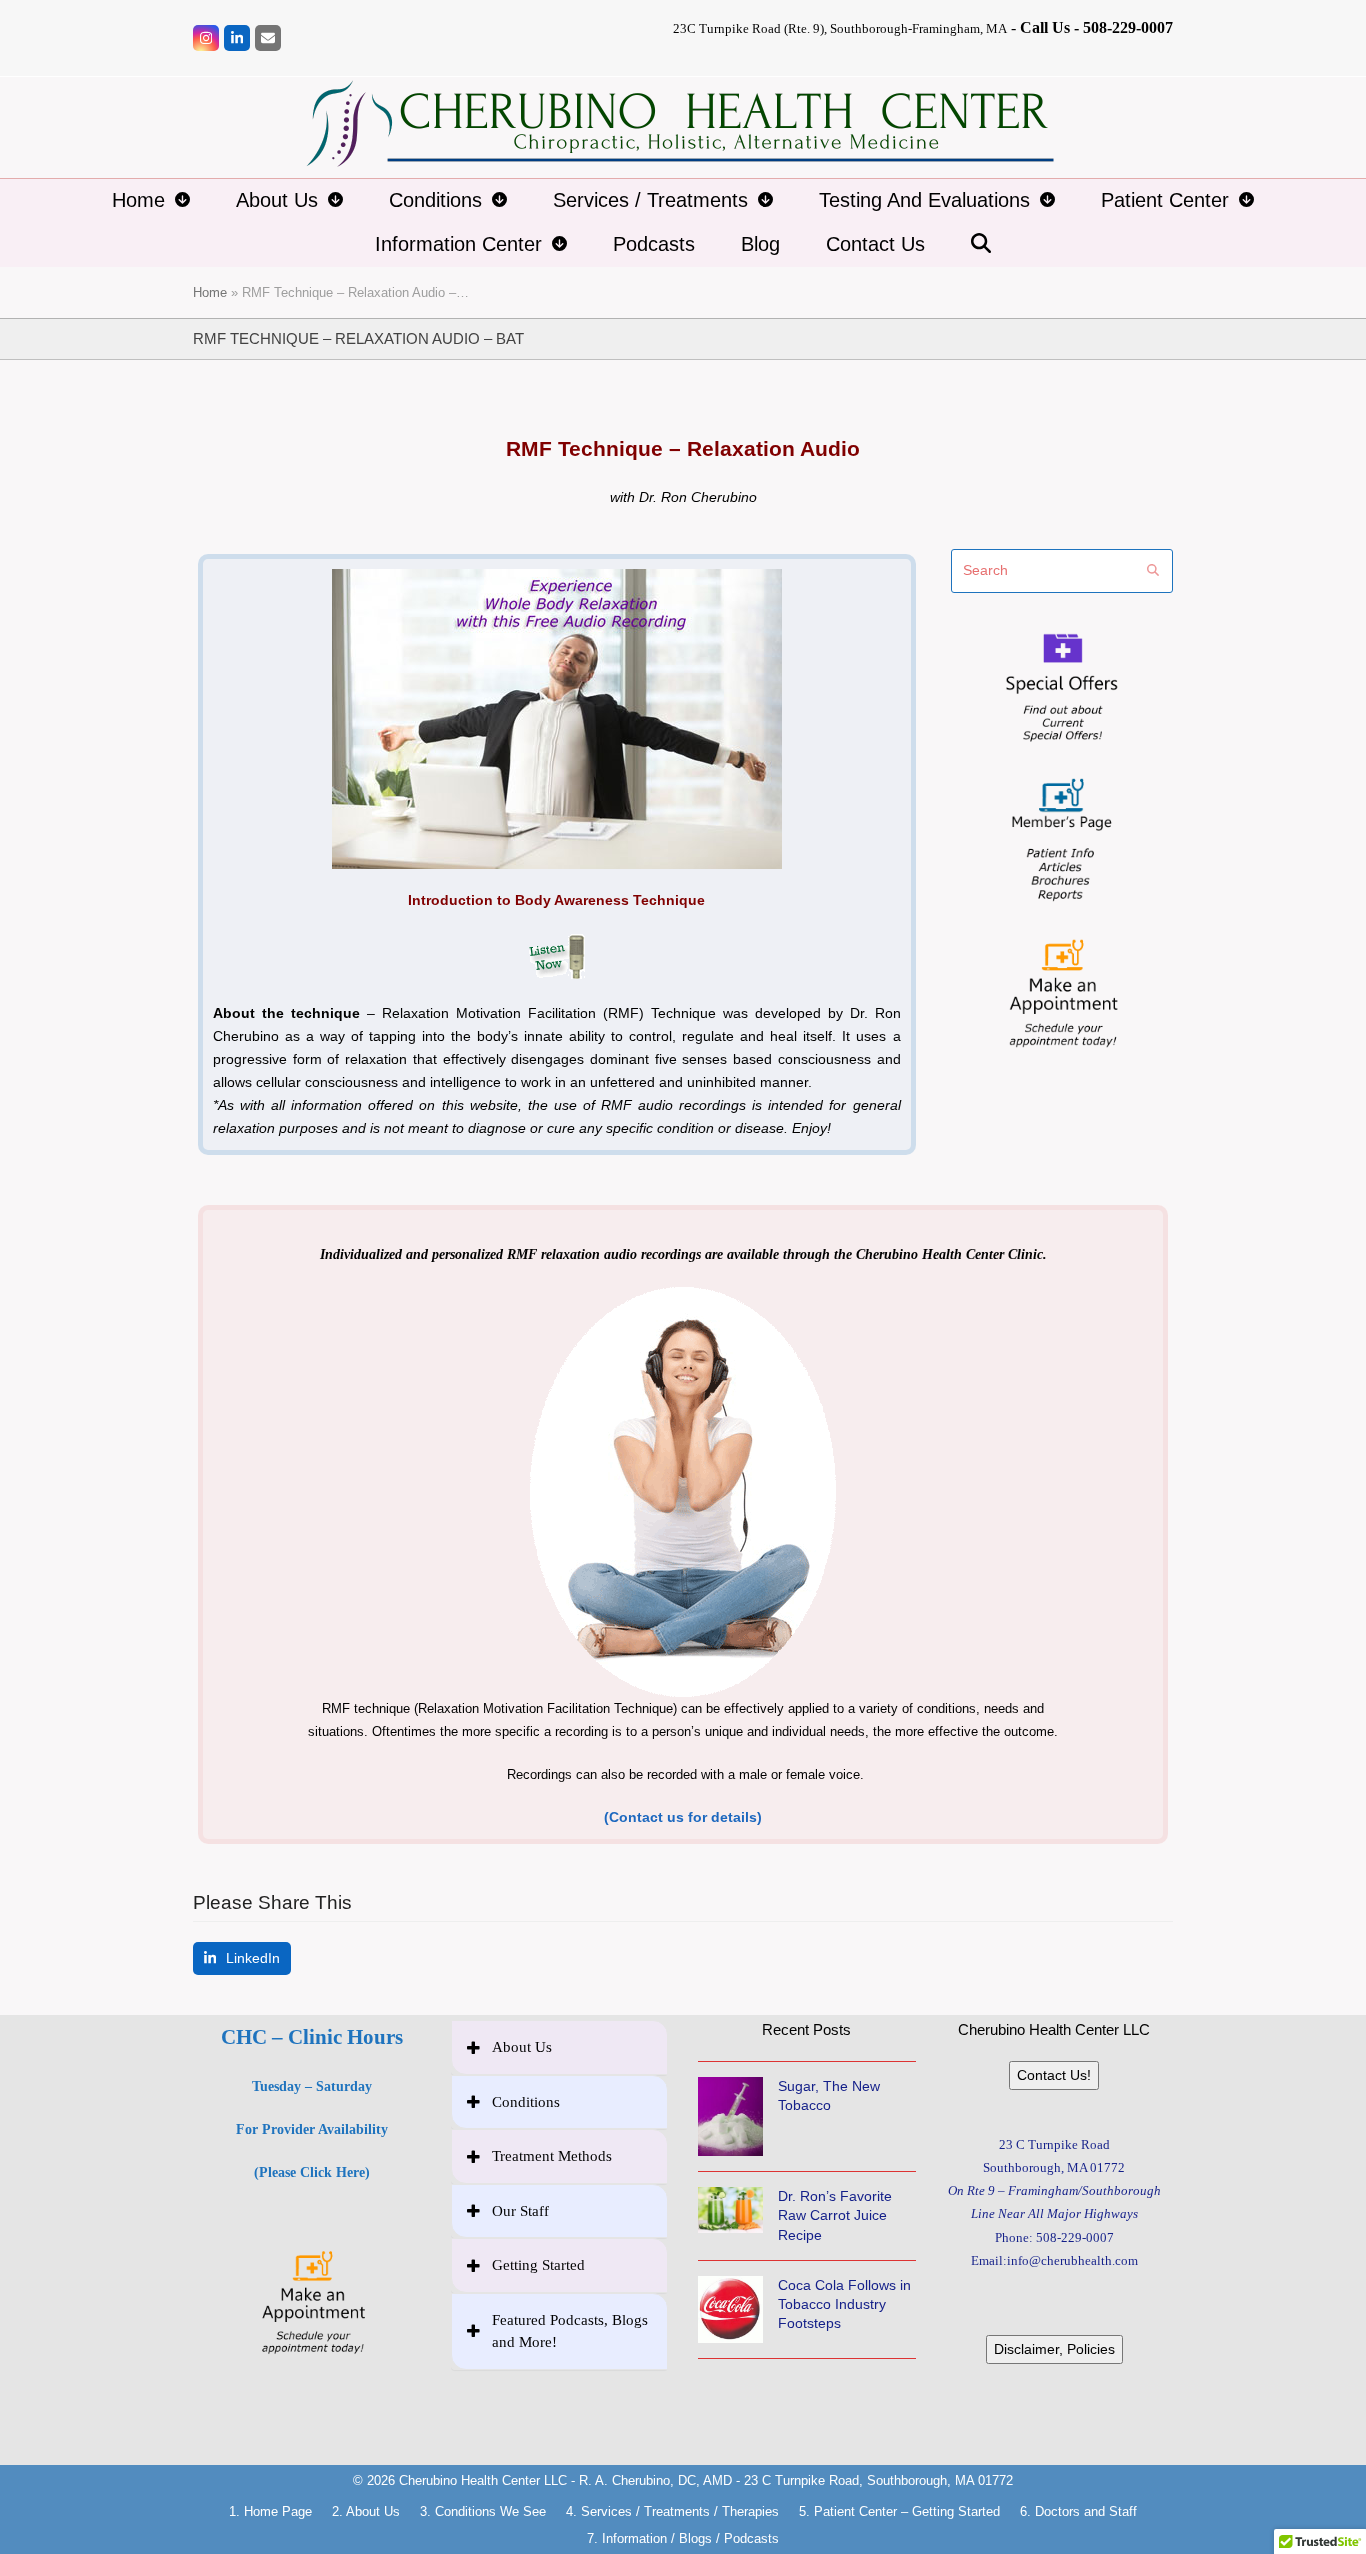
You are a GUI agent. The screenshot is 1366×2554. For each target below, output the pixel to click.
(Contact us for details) (683, 1817)
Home (210, 292)
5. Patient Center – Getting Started (899, 2511)
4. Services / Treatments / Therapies (672, 2511)
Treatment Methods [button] (552, 2156)
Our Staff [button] (520, 2211)
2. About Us (366, 2511)
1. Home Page (270, 2511)
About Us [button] (522, 2047)
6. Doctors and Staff (1078, 2511)
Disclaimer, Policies (1054, 2349)
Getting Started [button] (538, 2265)
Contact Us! (1054, 2075)
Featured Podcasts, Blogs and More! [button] (570, 2331)
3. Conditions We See (483, 2511)
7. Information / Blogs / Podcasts (683, 2538)
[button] (981, 245)
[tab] (560, 2047)
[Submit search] (1153, 571)
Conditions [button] (526, 2102)
